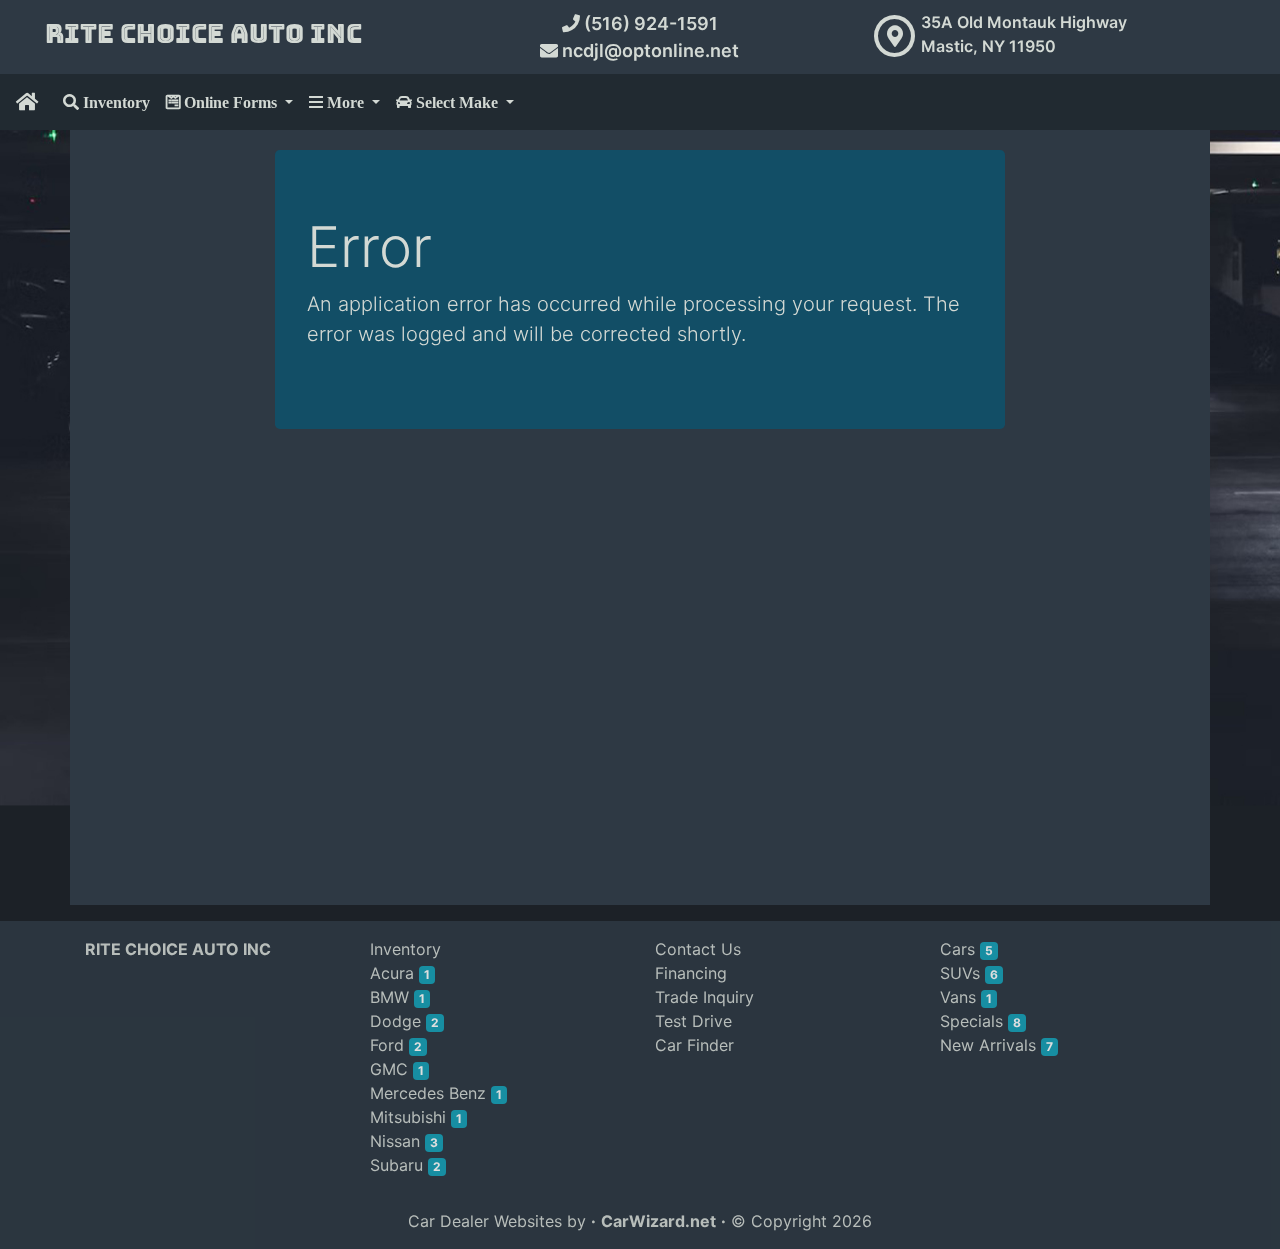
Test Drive (693, 1021)
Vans (966, 997)
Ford (396, 1045)
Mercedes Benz (436, 1093)
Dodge (404, 1021)
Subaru (405, 1165)
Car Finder (694, 1045)
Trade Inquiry (704, 997)
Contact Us (698, 949)
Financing (691, 973)
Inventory (114, 102)
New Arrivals (996, 1045)
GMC (397, 1069)
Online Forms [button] (230, 102)
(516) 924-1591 (649, 23)
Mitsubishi (416, 1117)
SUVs (969, 973)
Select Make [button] (457, 102)
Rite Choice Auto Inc (203, 34)
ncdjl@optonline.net (648, 50)
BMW (397, 997)
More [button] (345, 102)
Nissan (404, 1141)
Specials (980, 1021)
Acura (400, 973)
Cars (966, 949)
